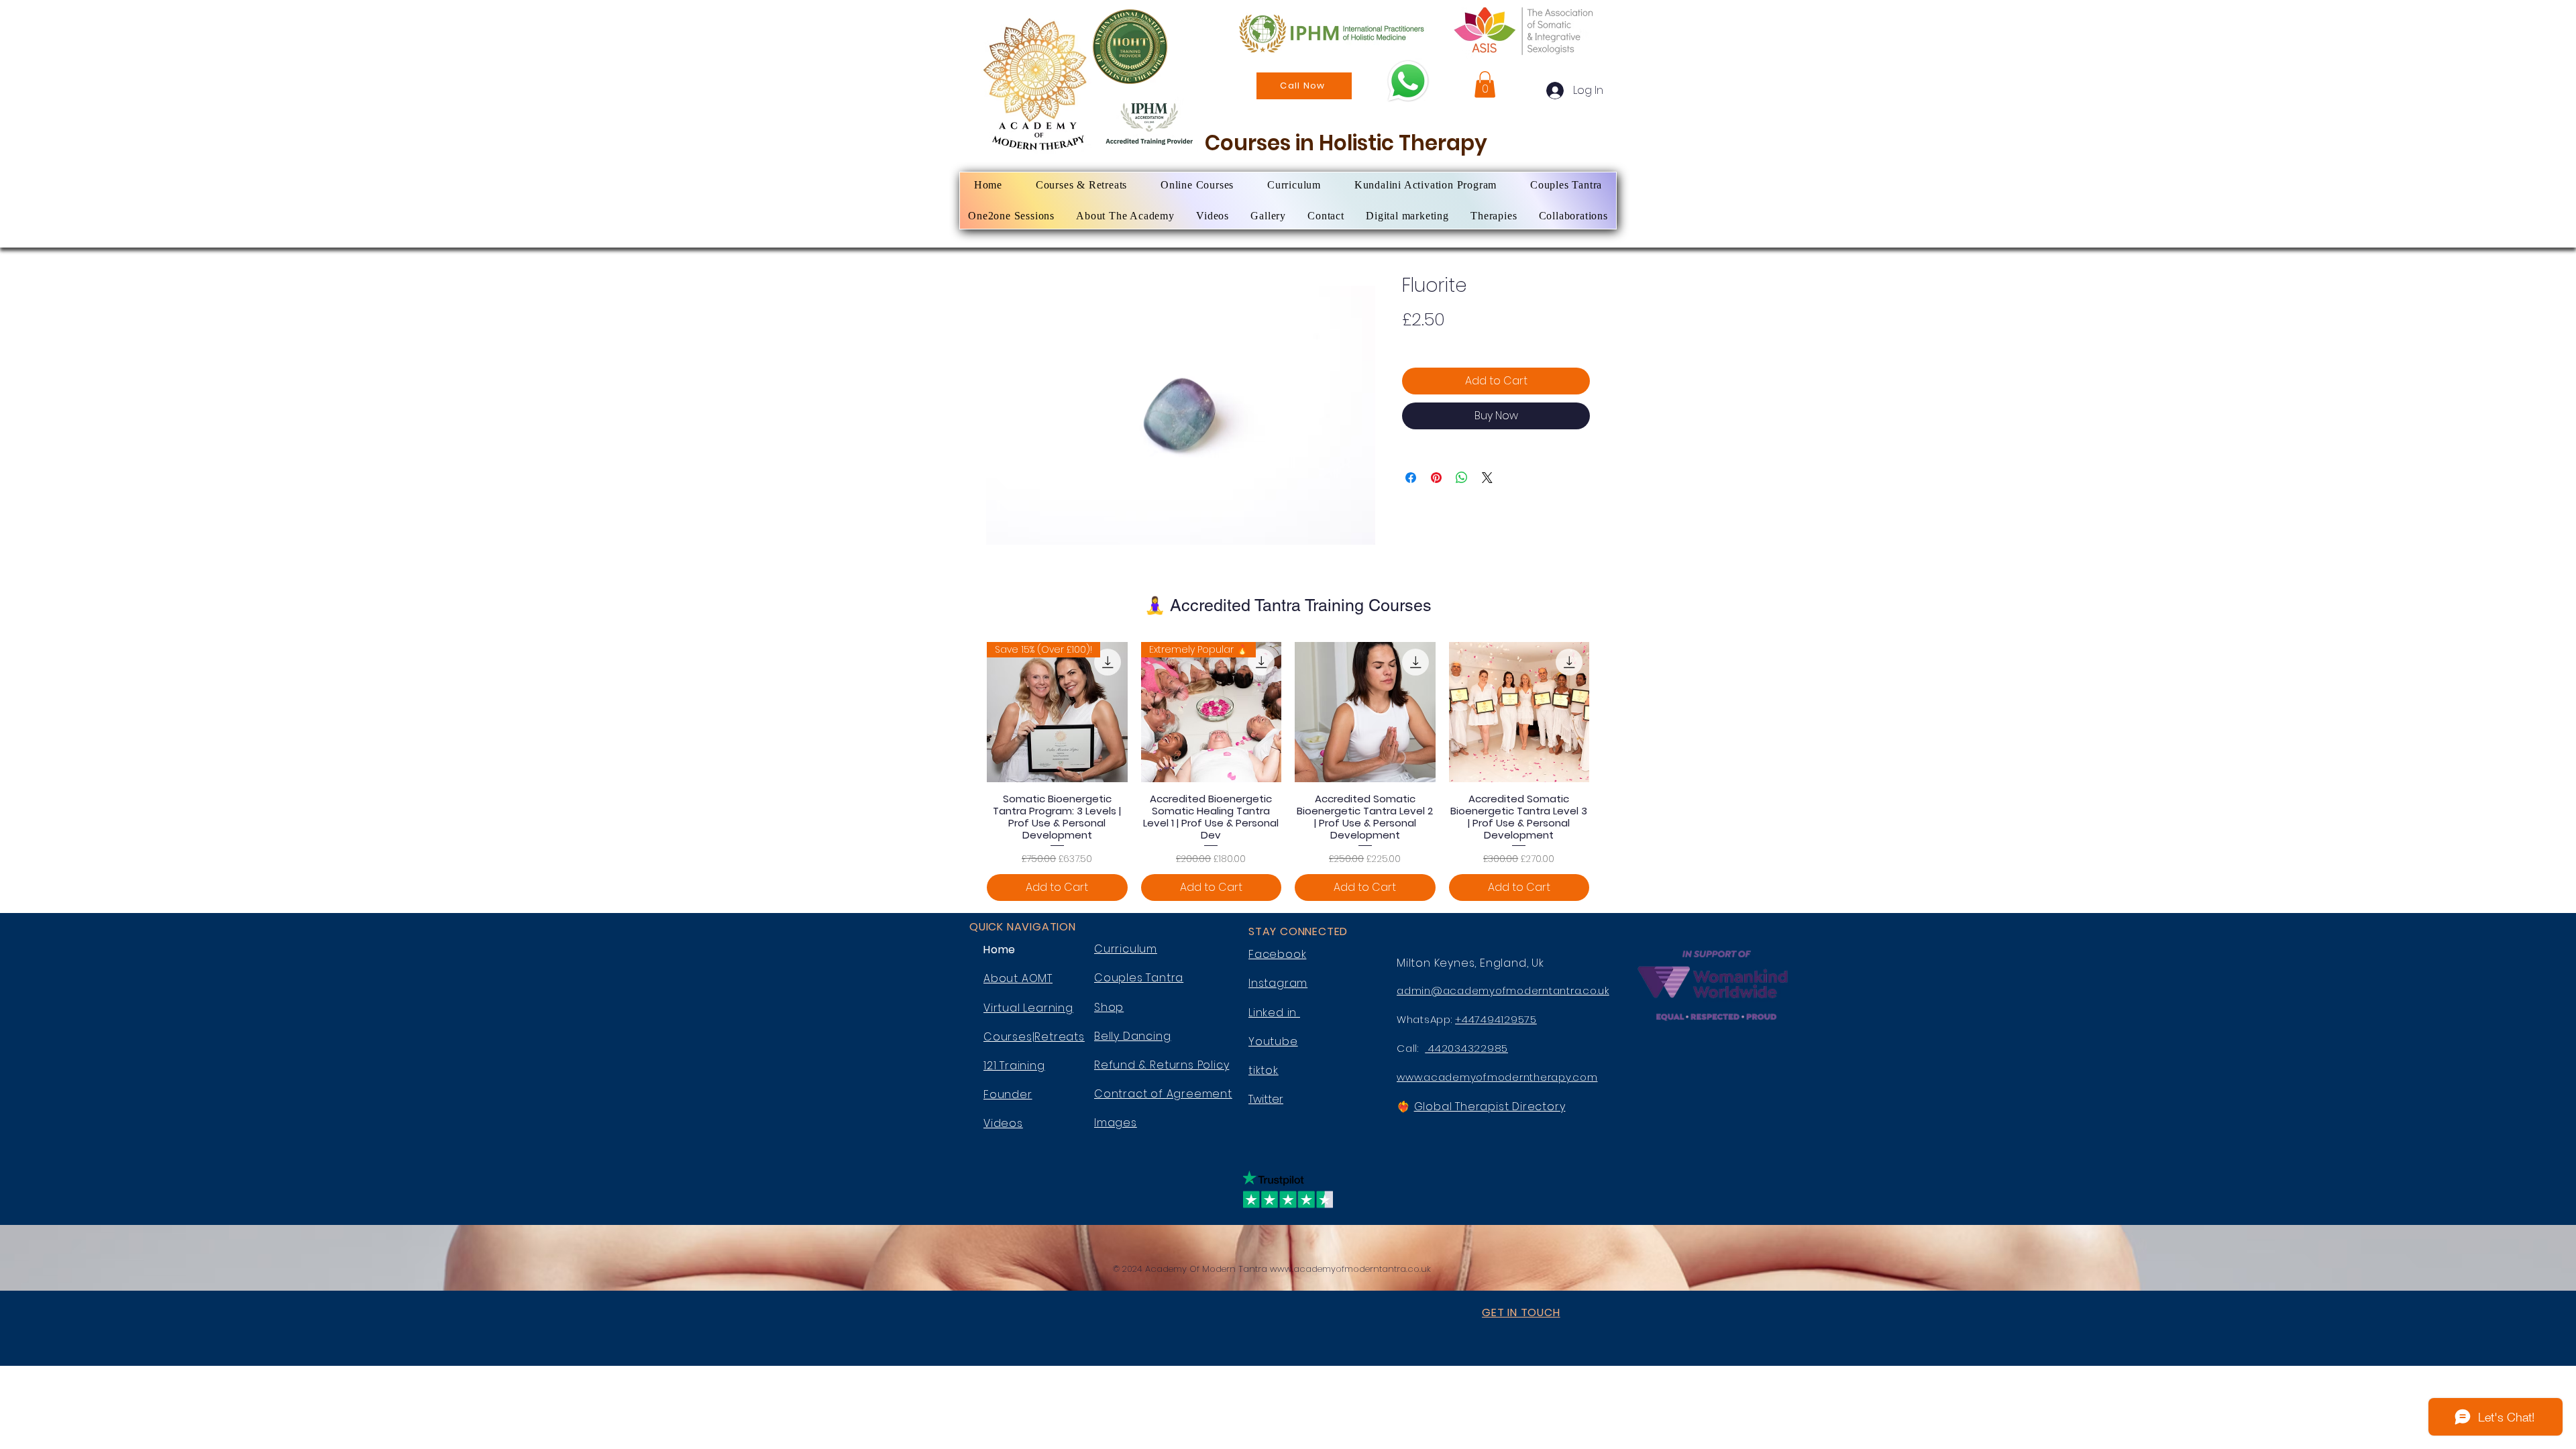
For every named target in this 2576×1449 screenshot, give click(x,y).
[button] (1485, 84)
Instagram (1278, 983)
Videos (1003, 1123)
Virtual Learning (1028, 1008)
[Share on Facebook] (1411, 478)
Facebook (1277, 954)
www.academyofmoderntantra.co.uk (1350, 1269)
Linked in (1274, 1013)
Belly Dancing (1132, 1036)
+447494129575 (1496, 1019)
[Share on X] (1487, 478)
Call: (1411, 1048)
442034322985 (1466, 1048)
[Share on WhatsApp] (1462, 478)
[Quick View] (1365, 712)
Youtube (1273, 1041)
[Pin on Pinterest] (1436, 478)
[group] (1288, 771)
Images (1116, 1123)
